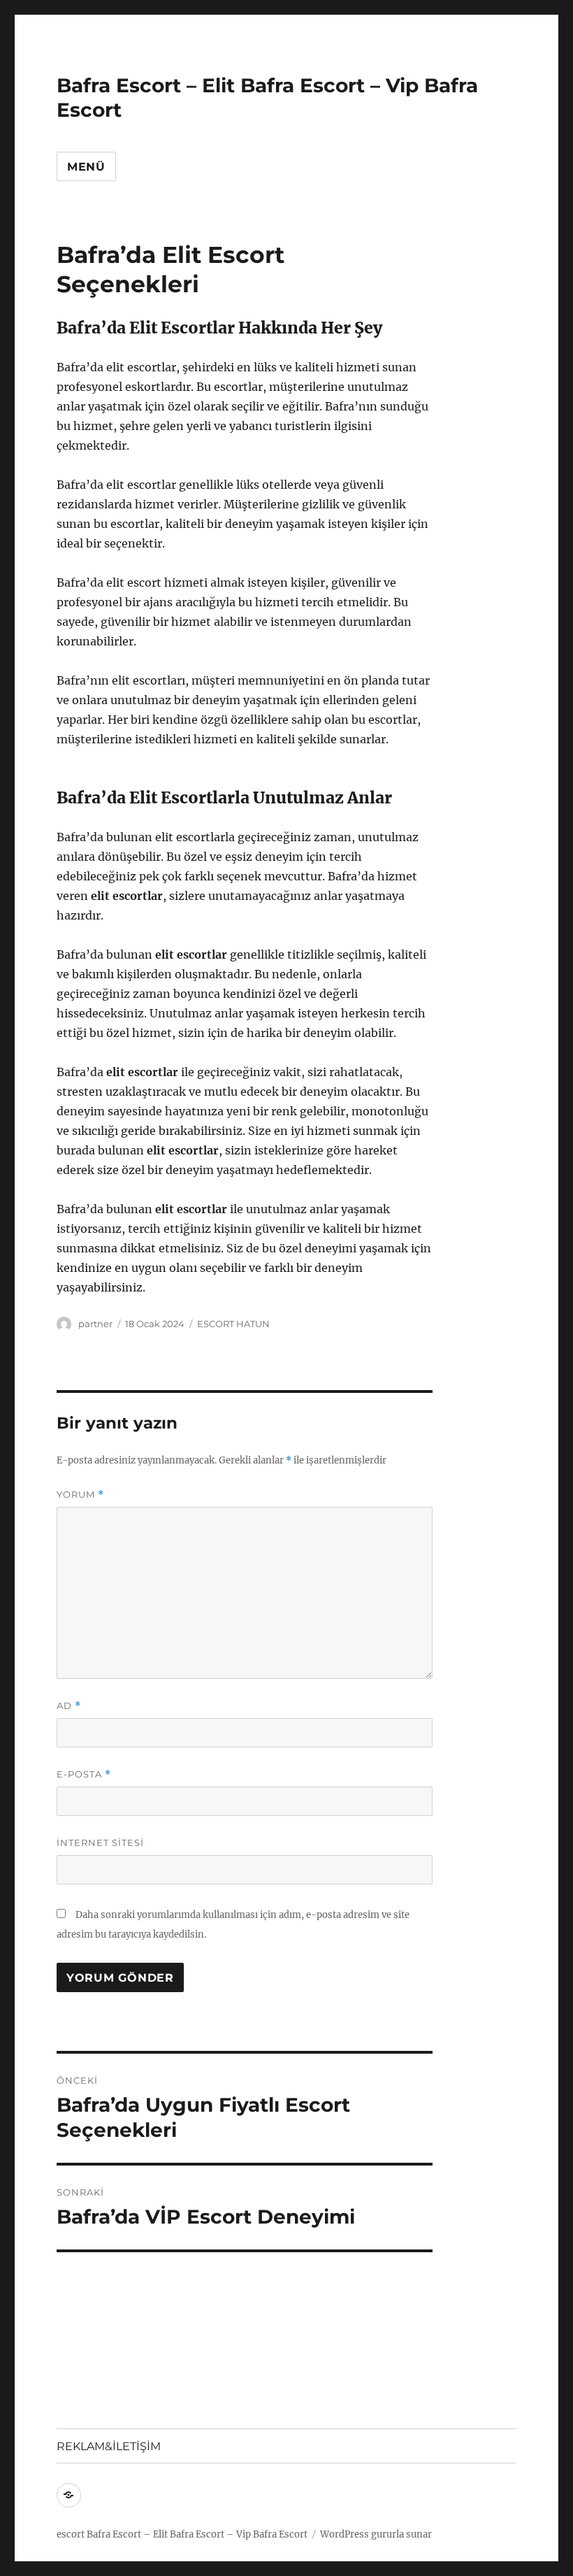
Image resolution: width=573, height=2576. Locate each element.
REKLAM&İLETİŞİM (109, 2446)
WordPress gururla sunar (376, 2534)
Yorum (80, 1495)
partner (95, 1324)
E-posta (84, 1774)
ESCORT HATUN (233, 1324)
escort (71, 2534)
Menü (86, 167)
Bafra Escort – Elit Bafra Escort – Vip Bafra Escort (197, 2534)
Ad (69, 1706)
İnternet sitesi (100, 1842)
